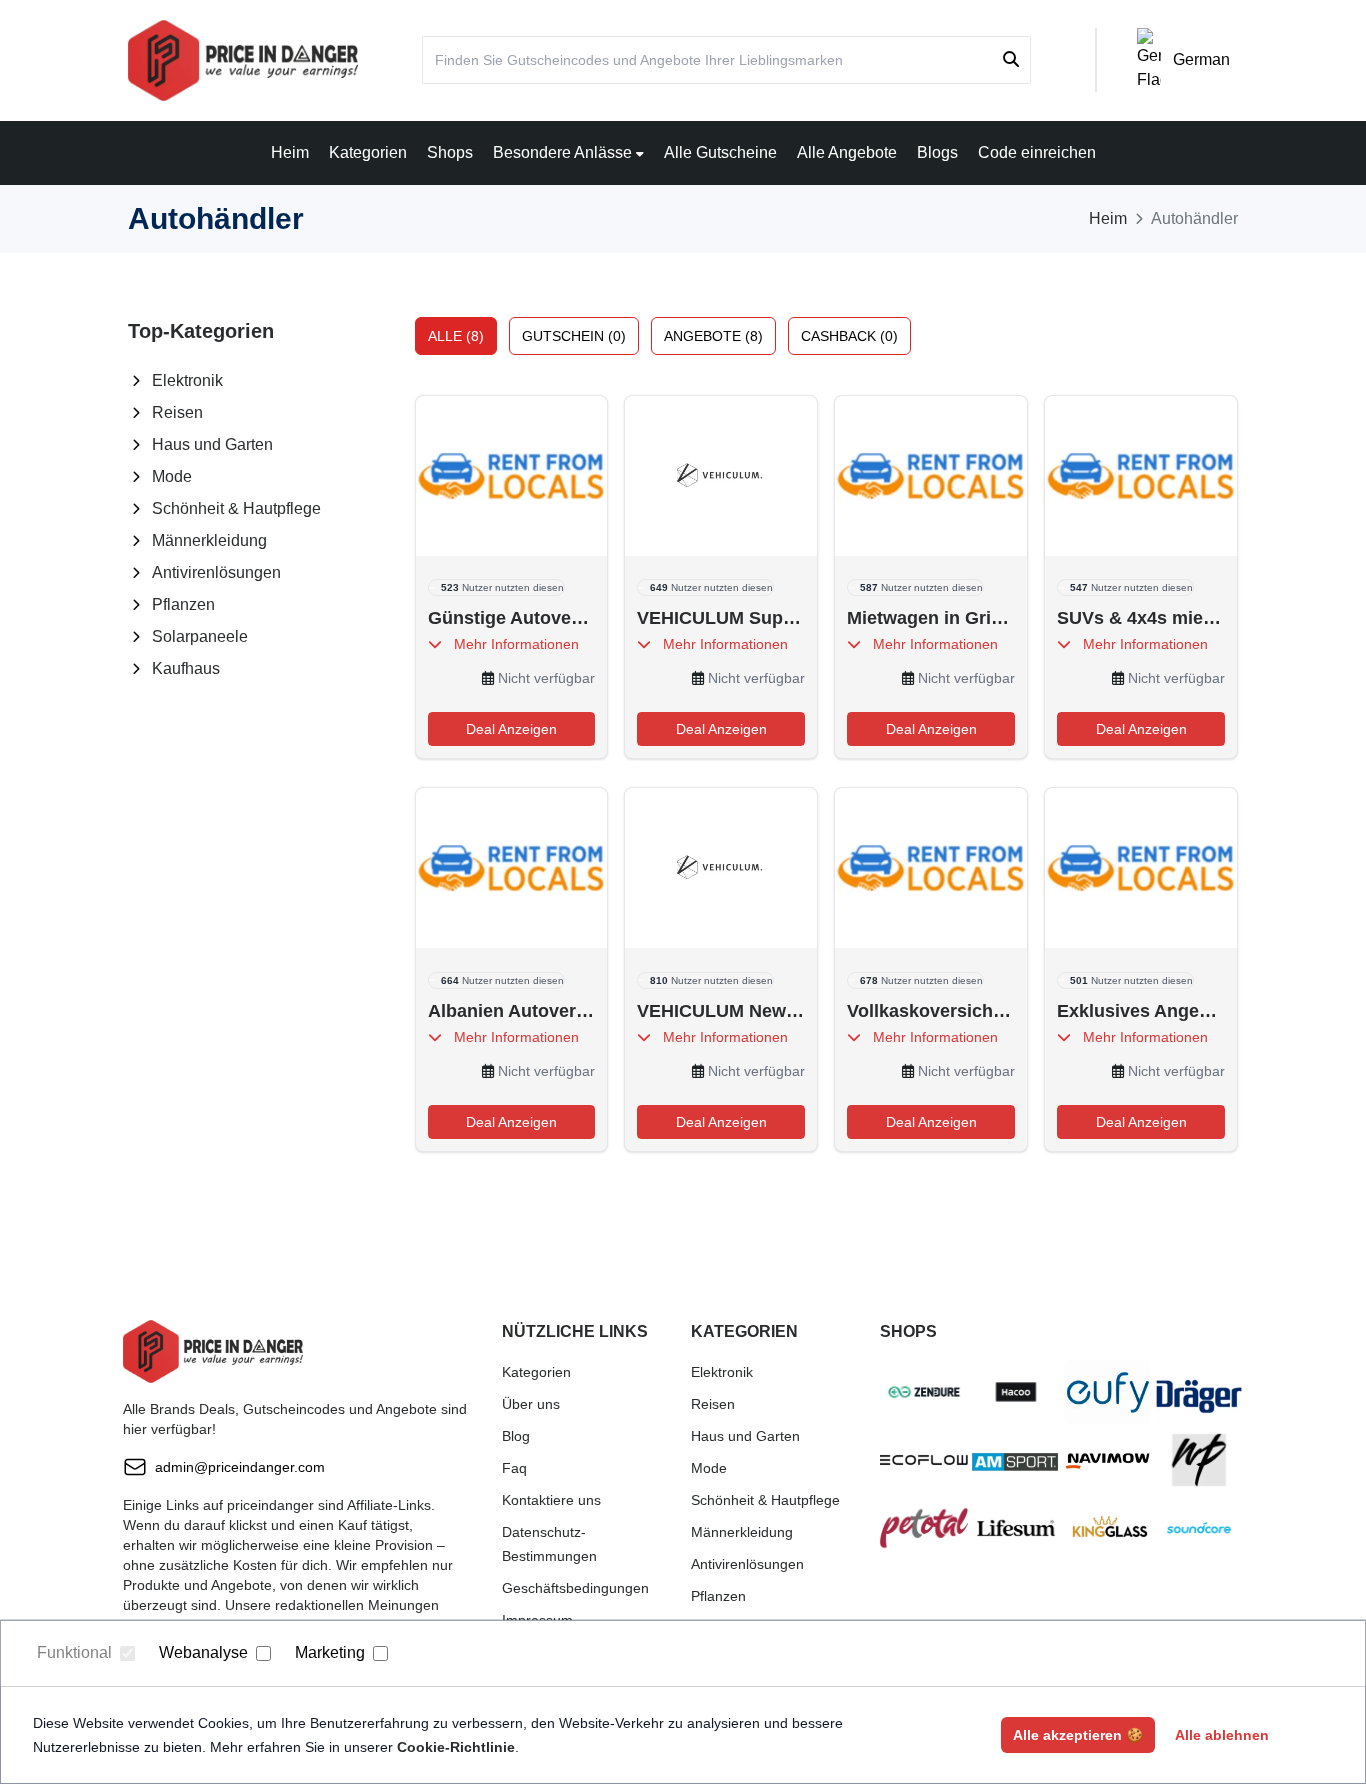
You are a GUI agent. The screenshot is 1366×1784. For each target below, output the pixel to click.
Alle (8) (456, 336)
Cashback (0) (849, 336)
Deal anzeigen (511, 729)
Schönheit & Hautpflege (236, 508)
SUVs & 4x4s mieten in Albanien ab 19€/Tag (1141, 618)
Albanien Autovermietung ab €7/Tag (512, 1011)
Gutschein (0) (574, 336)
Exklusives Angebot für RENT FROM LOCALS (1141, 1011)
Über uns (531, 1404)
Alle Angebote (847, 152)
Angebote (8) (713, 336)
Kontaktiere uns (551, 1500)
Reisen (177, 412)
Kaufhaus (186, 668)
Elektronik (187, 380)
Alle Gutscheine (720, 152)
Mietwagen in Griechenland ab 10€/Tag (931, 618)
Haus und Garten (212, 444)
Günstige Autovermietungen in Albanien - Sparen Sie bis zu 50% (512, 618)
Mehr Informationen (510, 644)
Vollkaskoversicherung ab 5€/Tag (931, 1011)
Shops (450, 152)
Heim (290, 152)
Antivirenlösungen (216, 572)
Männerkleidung (209, 540)
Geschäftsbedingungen (575, 1588)
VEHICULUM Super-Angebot (721, 618)
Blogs (937, 152)
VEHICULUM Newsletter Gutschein (721, 1011)
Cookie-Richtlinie (456, 1747)
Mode (172, 476)
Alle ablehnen (1222, 1735)
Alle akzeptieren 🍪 (1078, 1735)
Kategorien (368, 152)
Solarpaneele (200, 636)
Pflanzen (183, 604)
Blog (516, 1436)
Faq (514, 1468)
